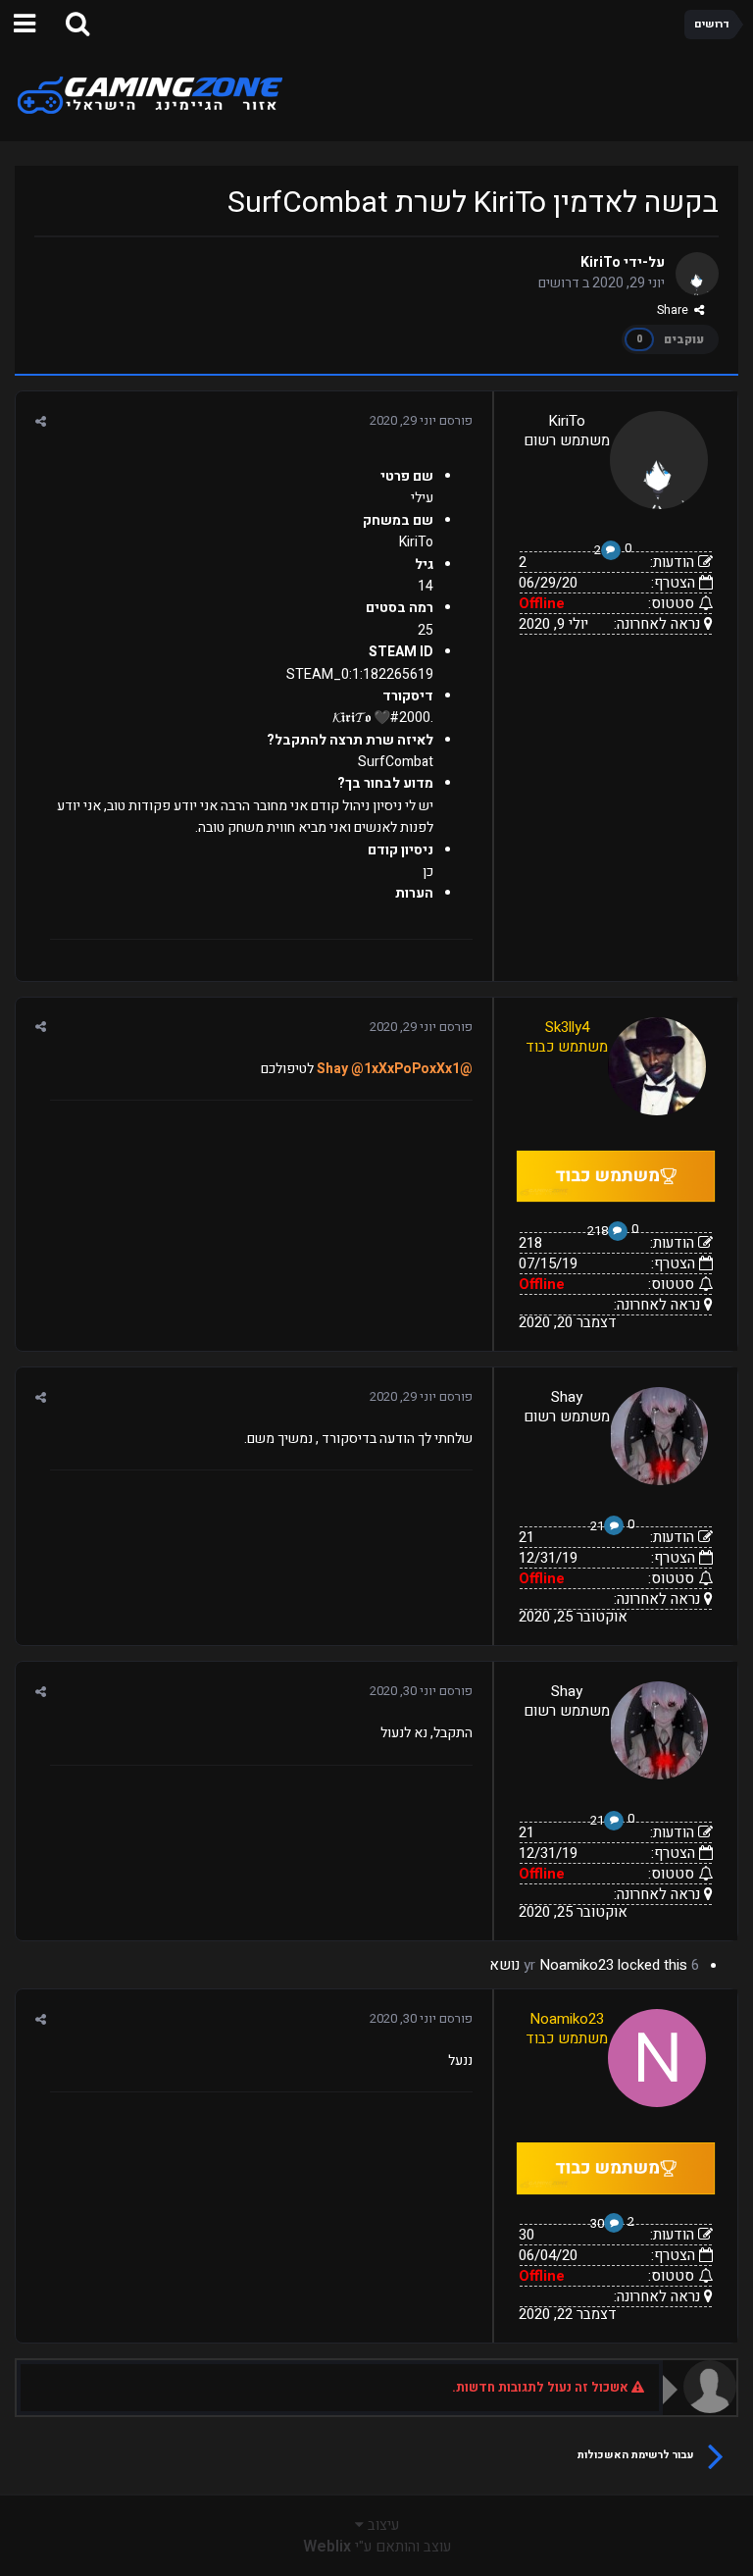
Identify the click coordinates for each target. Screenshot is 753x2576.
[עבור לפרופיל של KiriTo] (697, 274)
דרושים (559, 283)
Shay (567, 1397)
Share (676, 310)
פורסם (421, 420)
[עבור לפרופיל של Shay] (659, 1436)
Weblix (327, 2547)
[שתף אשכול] (41, 421)
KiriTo (601, 262)
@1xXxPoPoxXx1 (405, 1069)
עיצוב (381, 2525)
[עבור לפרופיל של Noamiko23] (657, 2058)
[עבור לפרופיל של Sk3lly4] (657, 1066)
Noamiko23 (577, 1965)
